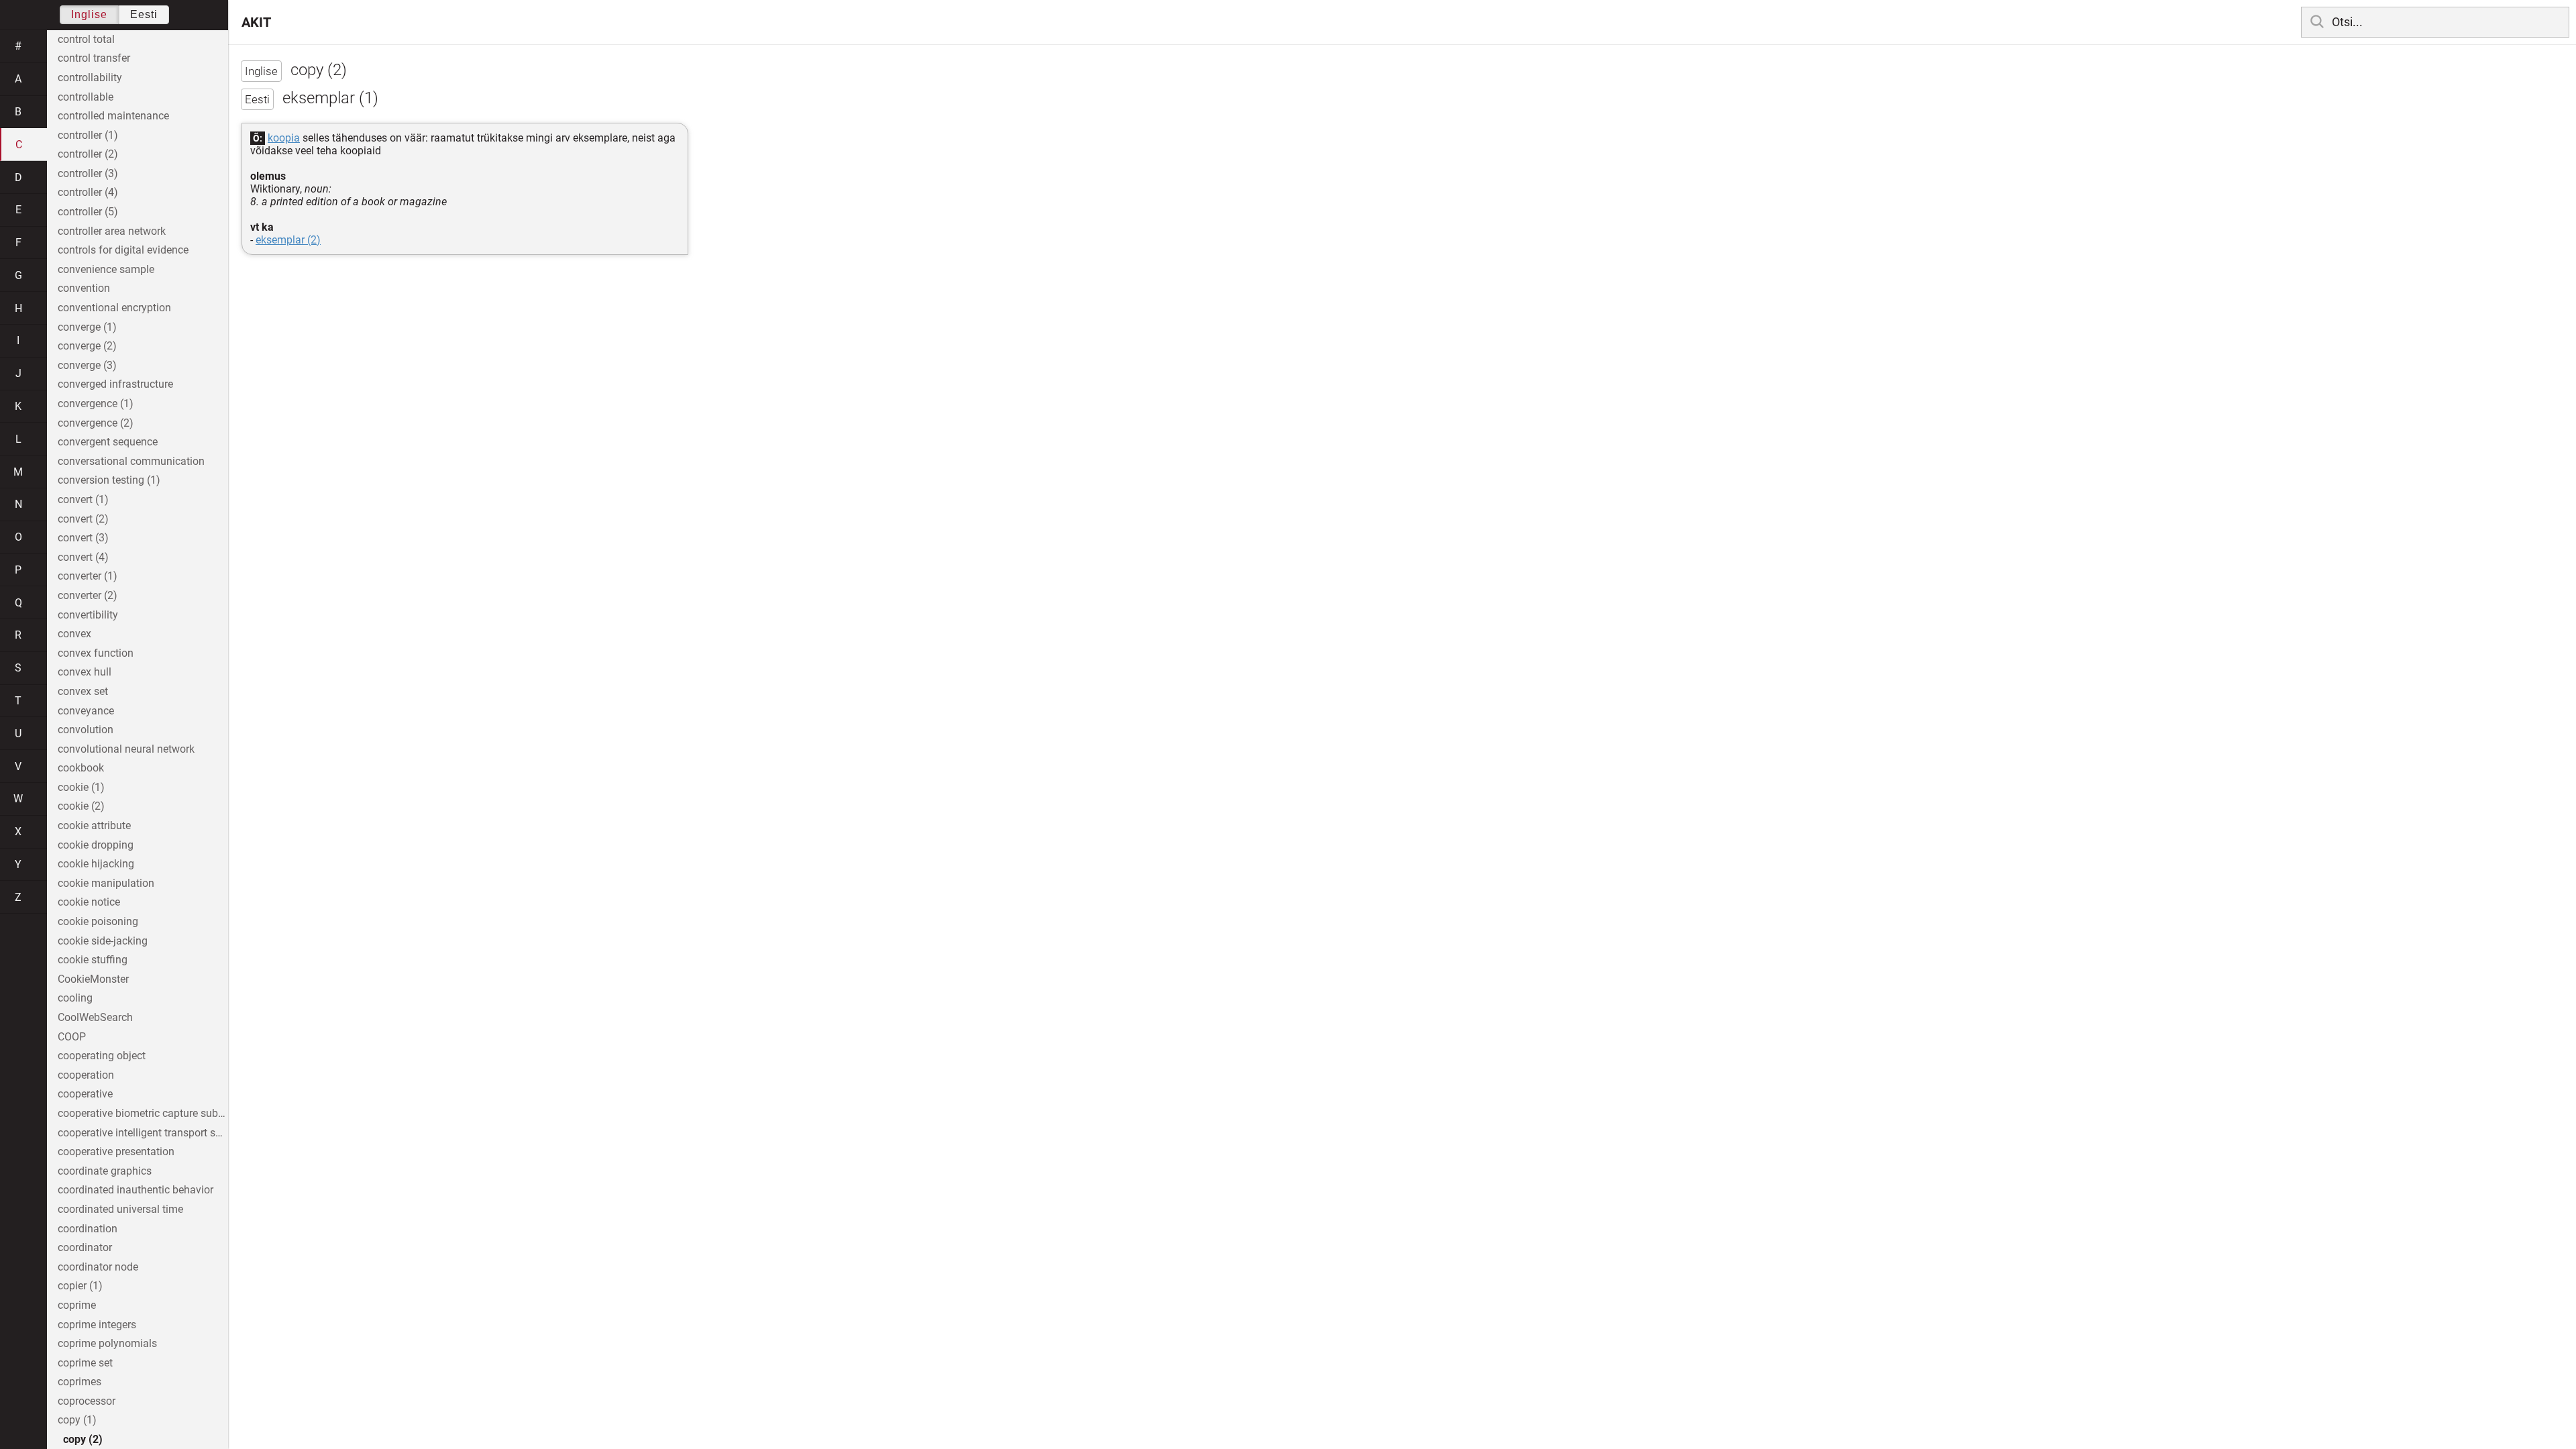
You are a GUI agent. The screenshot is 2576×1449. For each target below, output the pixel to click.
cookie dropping (96, 845)
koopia (284, 138)
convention (84, 288)
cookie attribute (94, 825)
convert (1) (83, 499)
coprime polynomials (107, 1343)
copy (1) (77, 1420)
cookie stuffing (93, 960)
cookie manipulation (106, 883)
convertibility (88, 615)
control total (86, 39)
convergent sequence (108, 442)
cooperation (86, 1075)
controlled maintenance (113, 116)
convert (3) (83, 538)
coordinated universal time (120, 1209)
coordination (88, 1229)
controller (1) (88, 135)
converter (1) (88, 576)
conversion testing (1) (109, 480)
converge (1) (87, 327)
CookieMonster (93, 979)
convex (74, 634)
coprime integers (97, 1325)
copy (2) (83, 1439)
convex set (83, 691)
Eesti (144, 14)
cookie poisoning (98, 921)
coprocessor (87, 1401)
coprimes (79, 1382)
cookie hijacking (96, 864)
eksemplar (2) (288, 240)
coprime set (85, 1363)
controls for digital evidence (123, 250)
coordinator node (98, 1267)
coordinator (85, 1247)
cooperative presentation (116, 1151)
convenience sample (106, 269)
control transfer (94, 58)
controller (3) (88, 173)
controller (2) (88, 154)
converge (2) (87, 346)
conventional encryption (114, 308)
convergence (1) (96, 404)
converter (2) (88, 595)
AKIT (256, 22)
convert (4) (83, 557)
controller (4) (88, 192)
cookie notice (89, 902)
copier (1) (80, 1286)
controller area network (112, 231)
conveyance (86, 711)
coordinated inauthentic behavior (136, 1190)
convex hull (85, 672)
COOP (72, 1037)
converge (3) (87, 365)
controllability (90, 77)
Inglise (89, 14)
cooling (75, 998)
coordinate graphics (105, 1171)
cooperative (85, 1094)
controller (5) (88, 212)
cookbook (81, 768)
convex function (96, 653)
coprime (77, 1305)
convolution (86, 730)
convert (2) (83, 519)
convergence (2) (96, 423)
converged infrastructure (115, 384)
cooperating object (102, 1056)
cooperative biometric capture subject (143, 1113)
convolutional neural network (126, 749)
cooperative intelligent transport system (143, 1133)
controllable (86, 97)
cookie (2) (81, 806)
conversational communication (131, 461)
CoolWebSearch (95, 1017)
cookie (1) (81, 787)
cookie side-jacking (103, 941)
